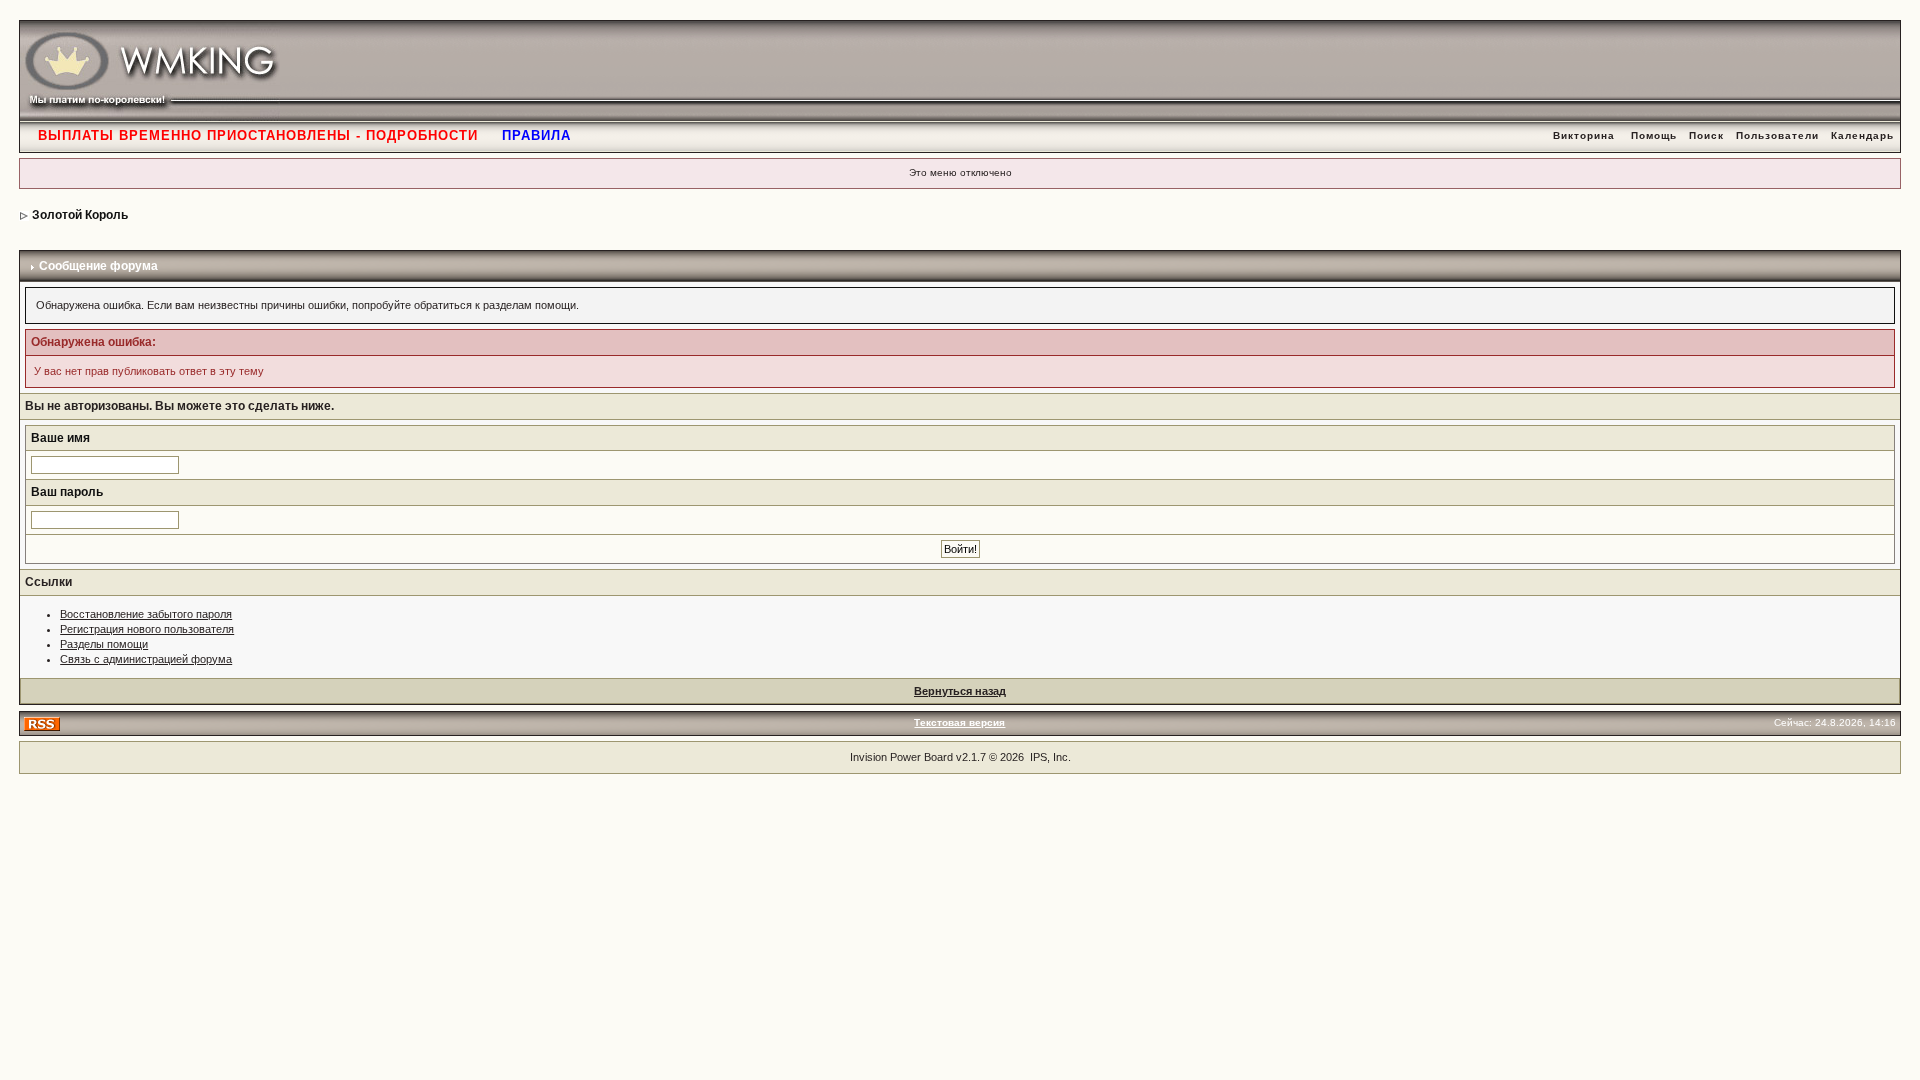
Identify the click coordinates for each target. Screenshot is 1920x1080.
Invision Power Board (901, 757)
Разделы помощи (104, 644)
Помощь (1654, 135)
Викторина (1584, 135)
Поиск (1706, 135)
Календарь (1862, 135)
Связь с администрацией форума (146, 659)
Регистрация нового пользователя (147, 629)
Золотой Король (80, 215)
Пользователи (1777, 135)
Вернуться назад (960, 691)
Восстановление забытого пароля (146, 614)
